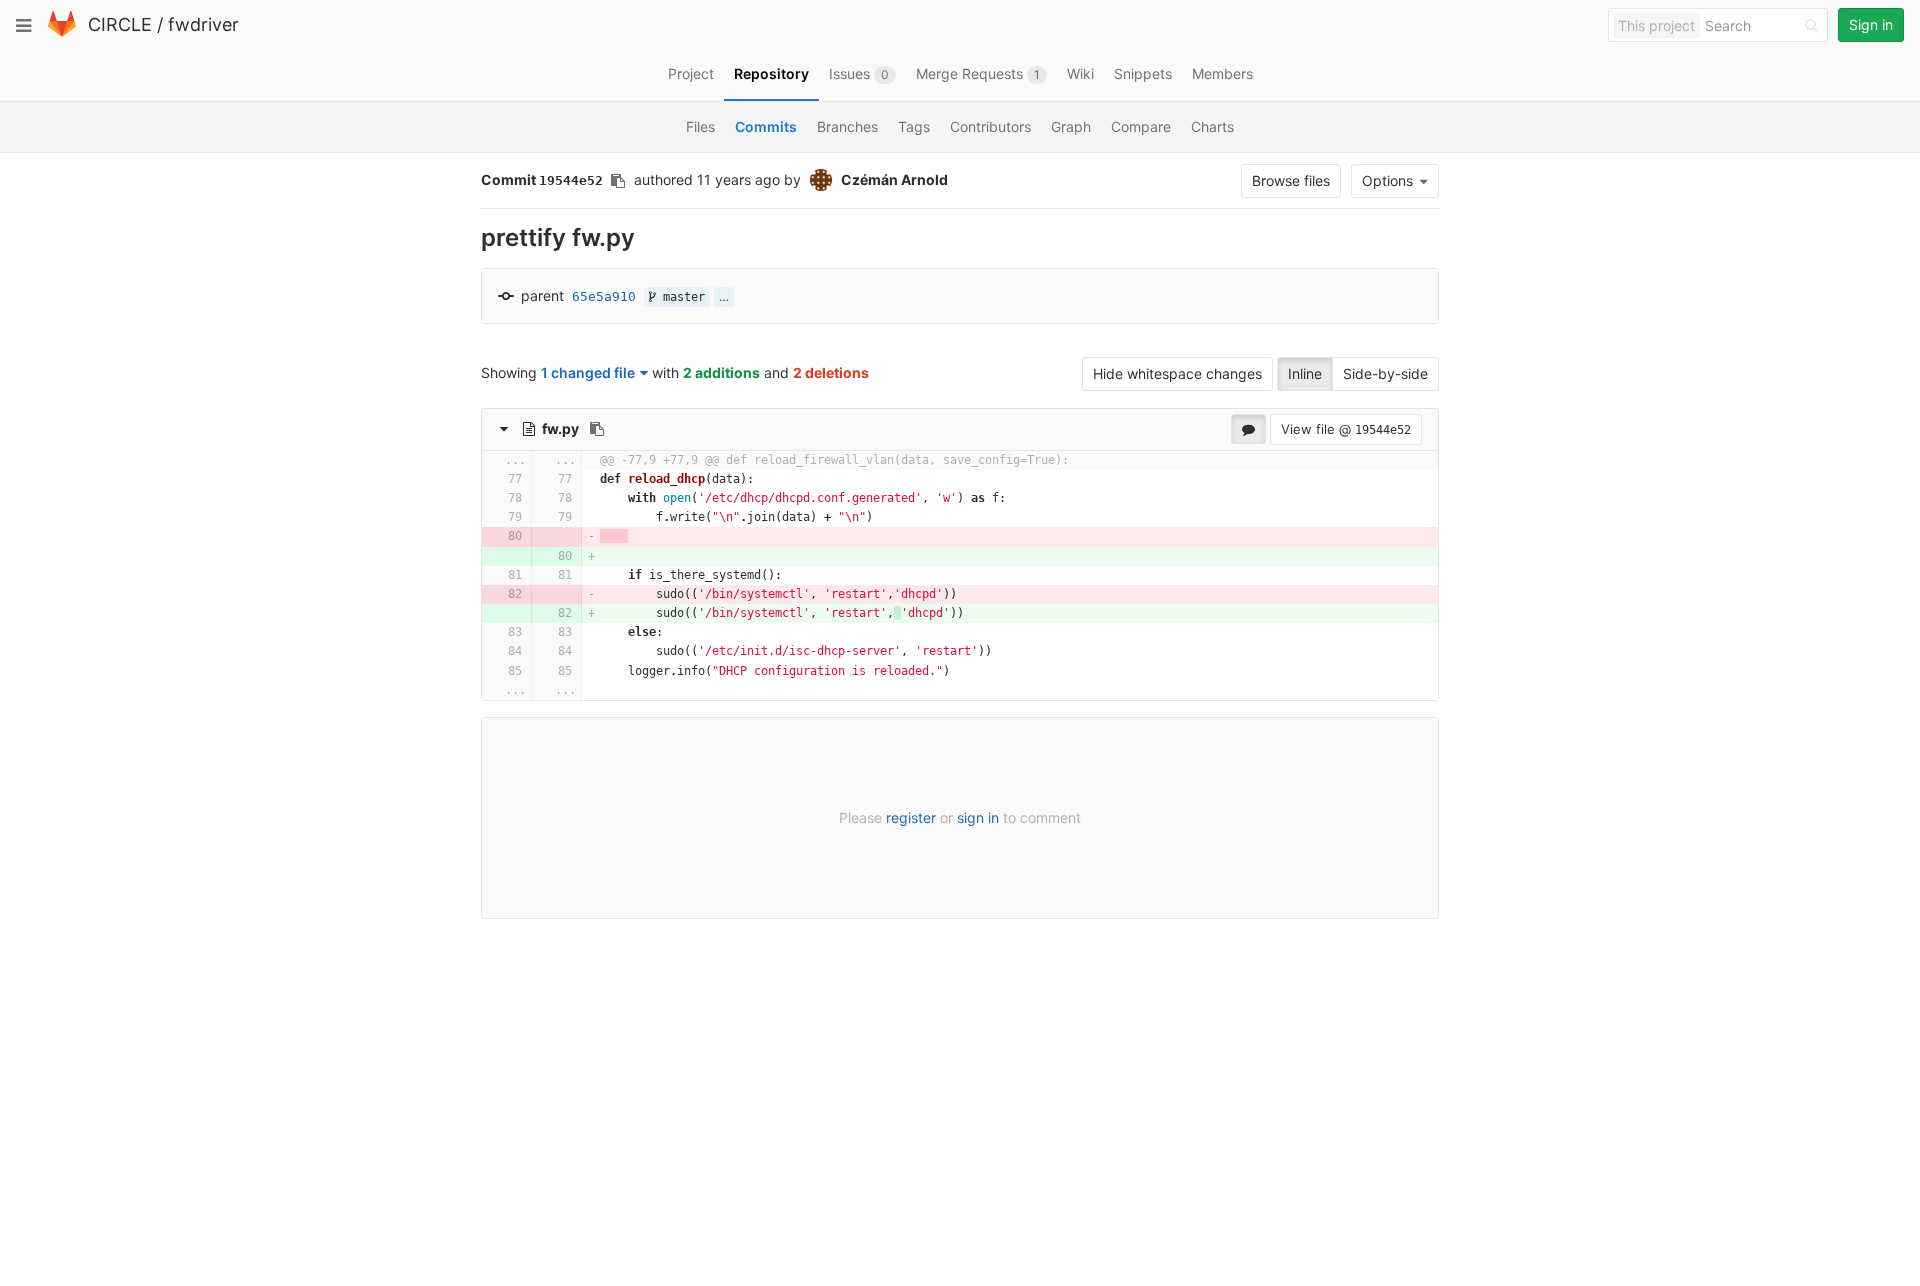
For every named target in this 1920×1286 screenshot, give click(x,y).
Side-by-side (1385, 373)
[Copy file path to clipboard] (597, 429)
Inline (1305, 373)
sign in (978, 817)
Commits (766, 126)
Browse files (1291, 180)
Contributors (990, 126)
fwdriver (203, 24)
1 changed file (588, 372)
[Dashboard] (62, 32)
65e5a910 (604, 296)
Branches (847, 126)
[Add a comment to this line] (482, 479)
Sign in (1871, 24)
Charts (1212, 126)
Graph (1071, 126)
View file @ (1346, 429)
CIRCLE (120, 24)
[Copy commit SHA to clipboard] (618, 181)
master (680, 297)
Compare (1141, 126)
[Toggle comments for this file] (1248, 429)
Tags (914, 126)
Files (700, 126)
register (911, 817)
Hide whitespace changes (1177, 373)
